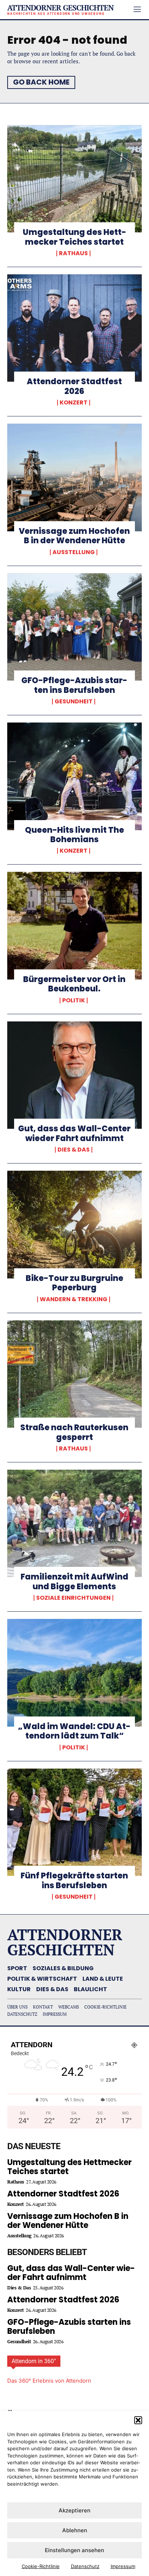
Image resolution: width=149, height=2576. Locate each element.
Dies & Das (74, 1150)
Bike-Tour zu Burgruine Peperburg (74, 1283)
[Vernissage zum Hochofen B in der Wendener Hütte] (74, 477)
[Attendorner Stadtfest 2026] (74, 328)
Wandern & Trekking (74, 1299)
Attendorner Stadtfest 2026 (74, 386)
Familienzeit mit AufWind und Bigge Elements (74, 1581)
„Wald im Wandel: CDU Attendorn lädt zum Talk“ (74, 1731)
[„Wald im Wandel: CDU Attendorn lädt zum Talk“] (74, 1673)
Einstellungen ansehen (74, 2550)
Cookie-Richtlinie (41, 2566)
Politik (74, 1000)
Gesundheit (74, 702)
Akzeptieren (74, 2510)
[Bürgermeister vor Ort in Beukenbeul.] (74, 926)
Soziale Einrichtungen (73, 1598)
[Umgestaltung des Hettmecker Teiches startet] (74, 179)
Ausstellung (74, 552)
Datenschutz (85, 2566)
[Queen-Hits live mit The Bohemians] (74, 776)
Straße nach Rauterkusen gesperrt (74, 1432)
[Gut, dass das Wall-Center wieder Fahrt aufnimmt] (74, 1075)
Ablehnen (75, 2530)
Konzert (74, 403)
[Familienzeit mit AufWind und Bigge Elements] (74, 1523)
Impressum (123, 2566)
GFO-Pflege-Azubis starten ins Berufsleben (74, 685)
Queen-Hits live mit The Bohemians (74, 835)
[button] (138, 2420)
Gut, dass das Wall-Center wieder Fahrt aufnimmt (74, 1133)
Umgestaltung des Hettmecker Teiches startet (74, 237)
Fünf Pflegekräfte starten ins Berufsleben (74, 1880)
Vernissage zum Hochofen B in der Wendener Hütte (74, 536)
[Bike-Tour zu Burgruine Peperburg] (74, 1225)
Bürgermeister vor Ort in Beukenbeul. (74, 984)
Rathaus (73, 253)
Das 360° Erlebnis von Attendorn (49, 2381)
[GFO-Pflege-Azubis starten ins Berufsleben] (74, 627)
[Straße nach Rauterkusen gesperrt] (74, 1374)
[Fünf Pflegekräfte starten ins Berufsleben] (74, 1822)
